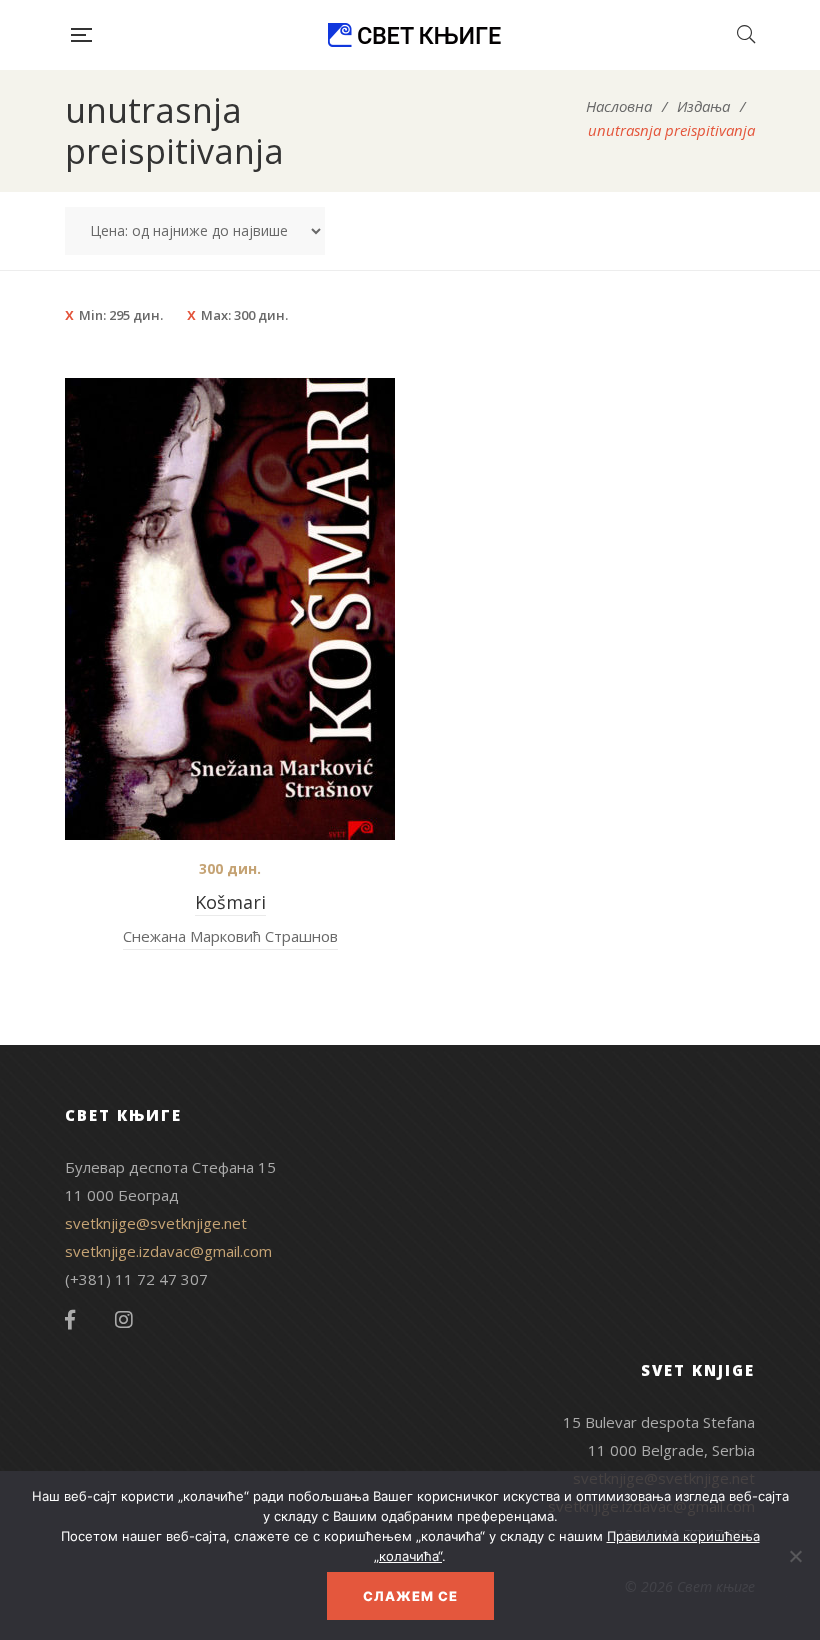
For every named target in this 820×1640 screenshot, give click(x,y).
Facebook (70, 1320)
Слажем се (410, 1596)
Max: (244, 315)
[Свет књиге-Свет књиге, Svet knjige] (414, 35)
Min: (121, 315)
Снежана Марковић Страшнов (230, 936)
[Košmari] (230, 609)
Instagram (124, 1320)
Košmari (230, 902)
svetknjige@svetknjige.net (156, 1223)
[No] (795, 1556)
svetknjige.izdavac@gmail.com (168, 1251)
